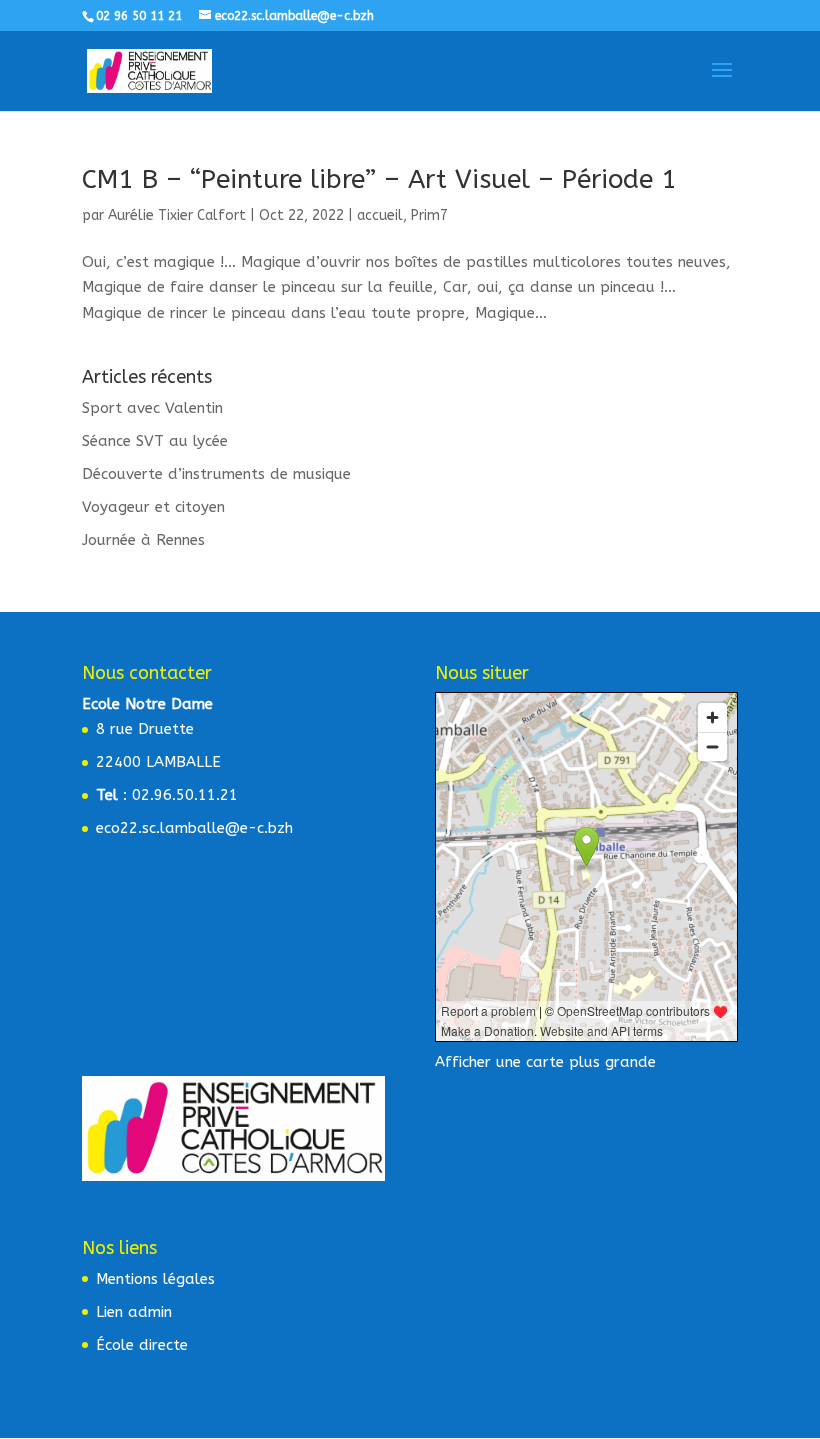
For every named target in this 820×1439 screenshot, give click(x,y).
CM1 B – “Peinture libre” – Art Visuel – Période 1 (379, 179)
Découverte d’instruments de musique (216, 474)
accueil (380, 215)
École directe (142, 1345)
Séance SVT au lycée (155, 441)
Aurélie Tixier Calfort (177, 215)
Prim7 (429, 215)
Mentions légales (155, 1279)
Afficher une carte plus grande (545, 1062)
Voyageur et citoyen (153, 507)
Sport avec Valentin (152, 408)
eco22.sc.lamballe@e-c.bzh (194, 828)
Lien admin (134, 1312)
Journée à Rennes (143, 540)
